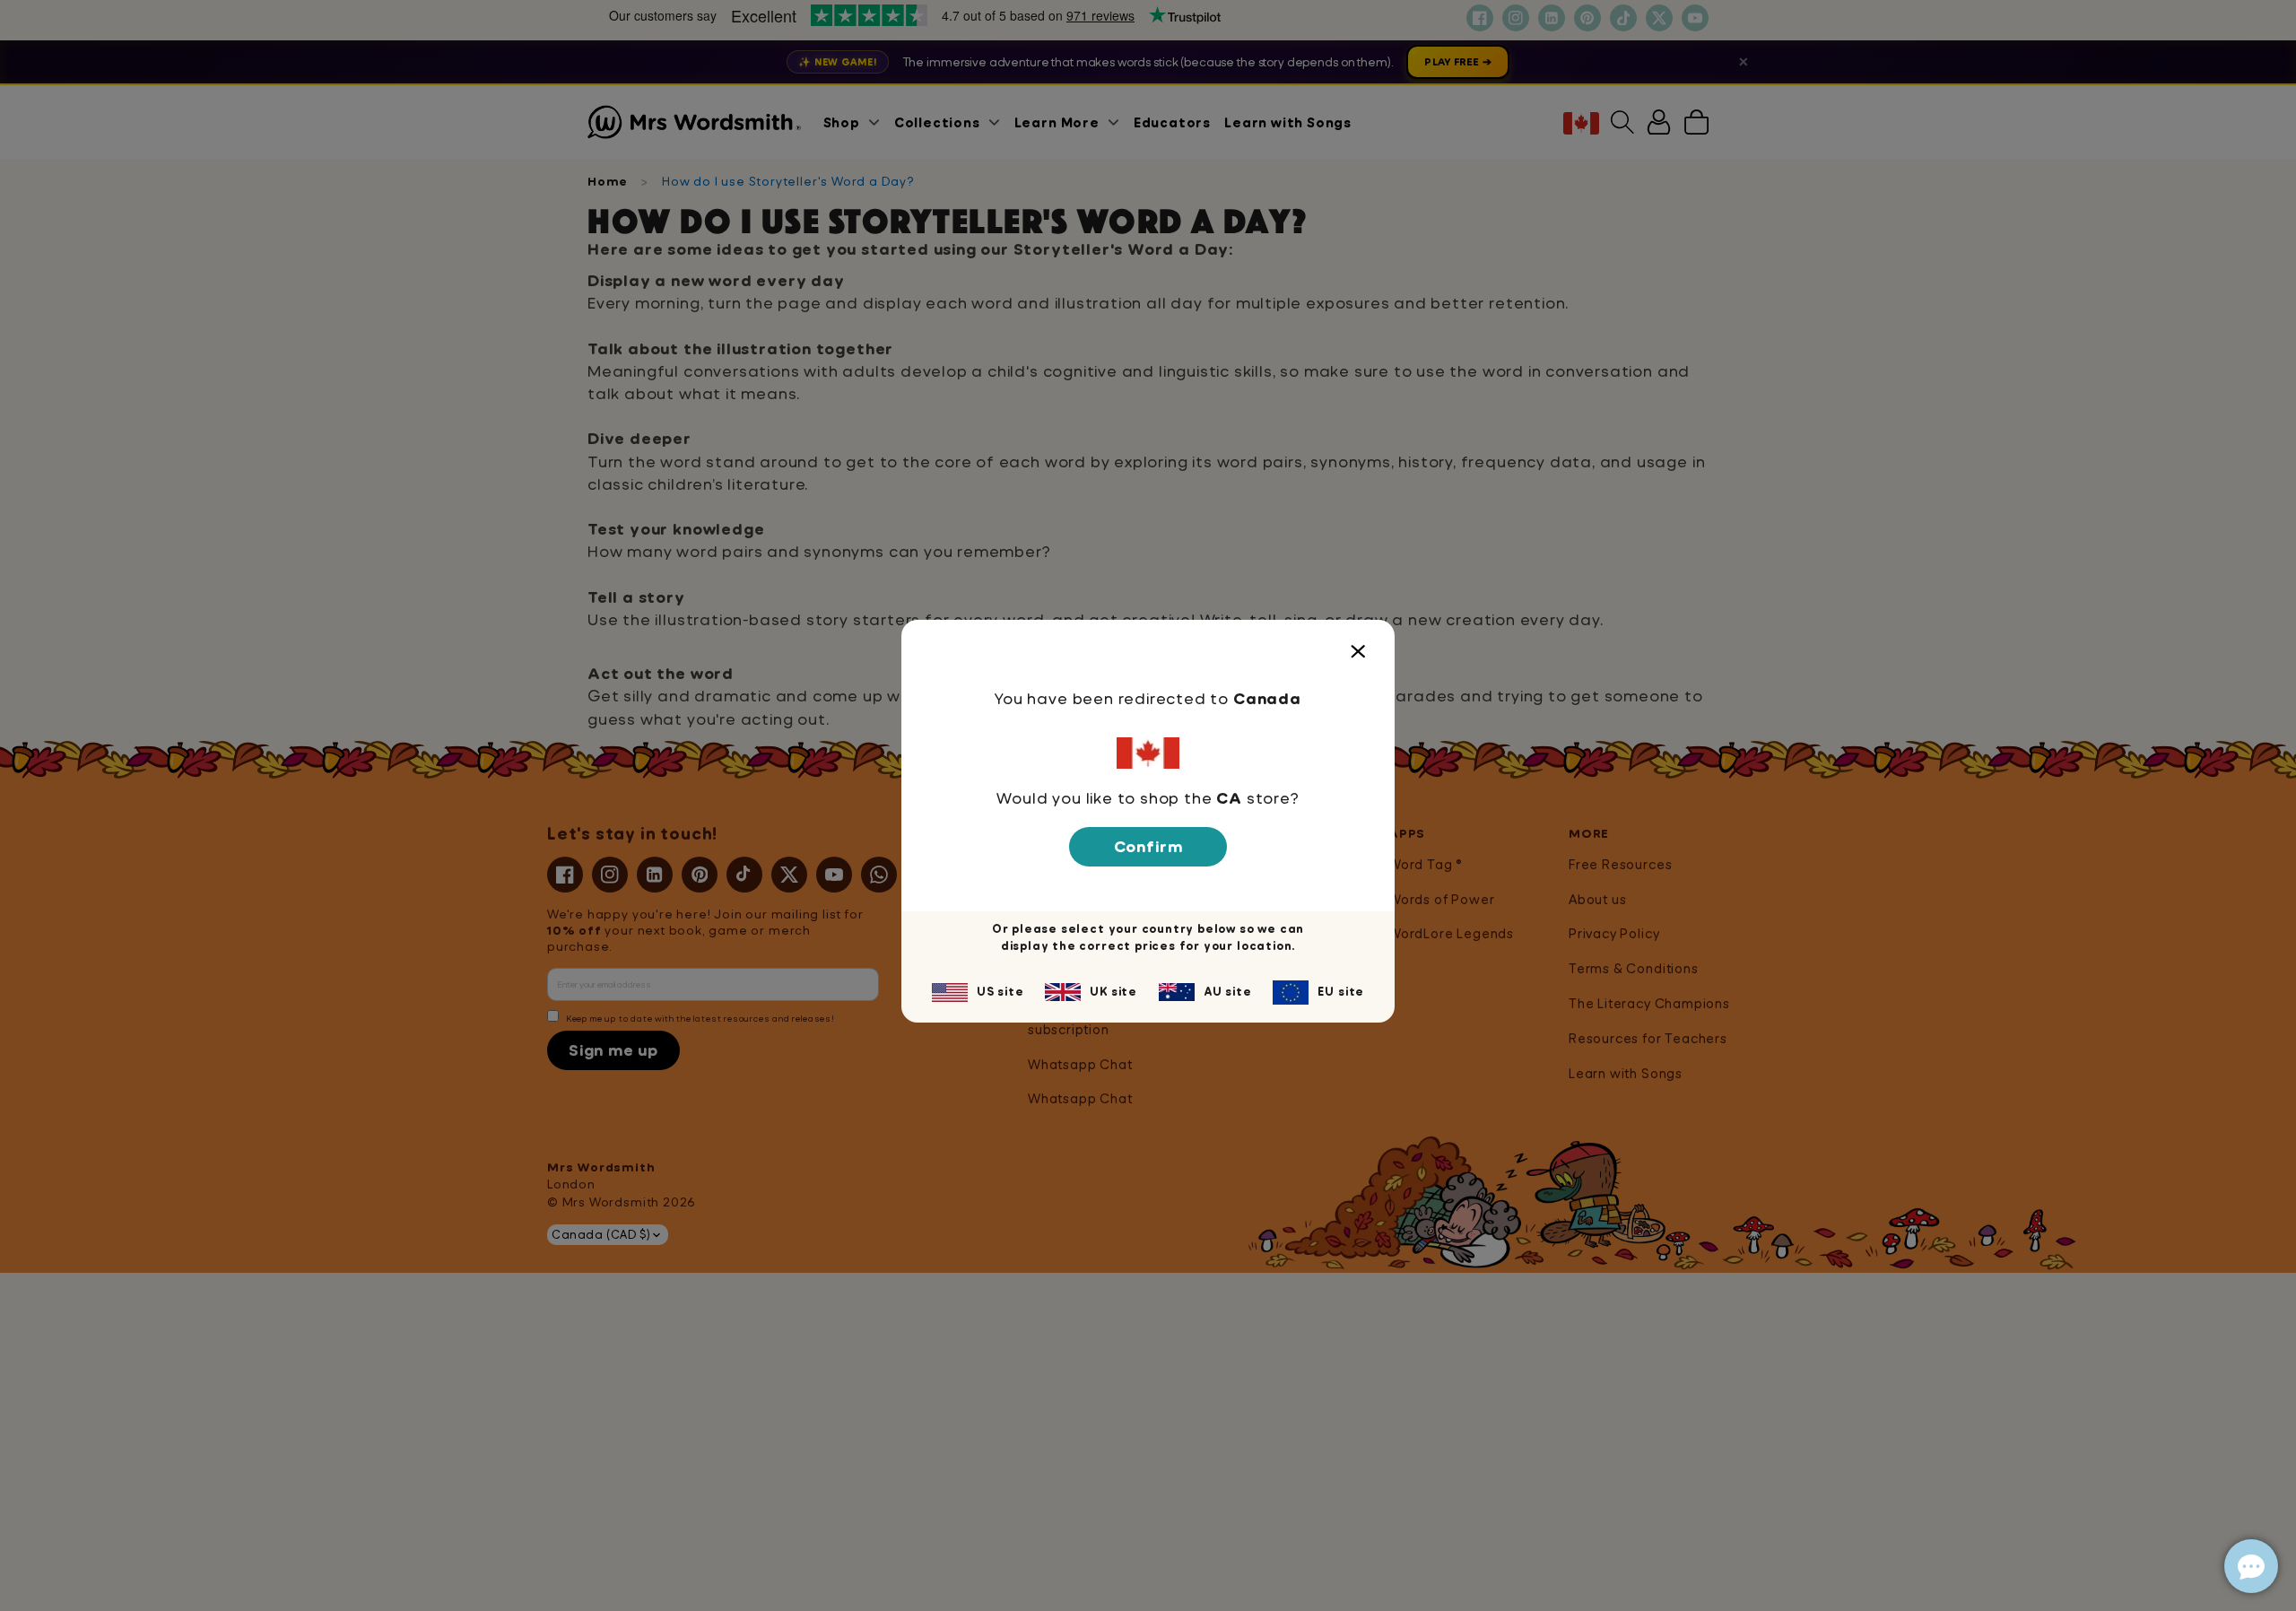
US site (1000, 991)
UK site (1113, 991)
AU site (1228, 991)
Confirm (1148, 846)
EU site (1341, 991)
